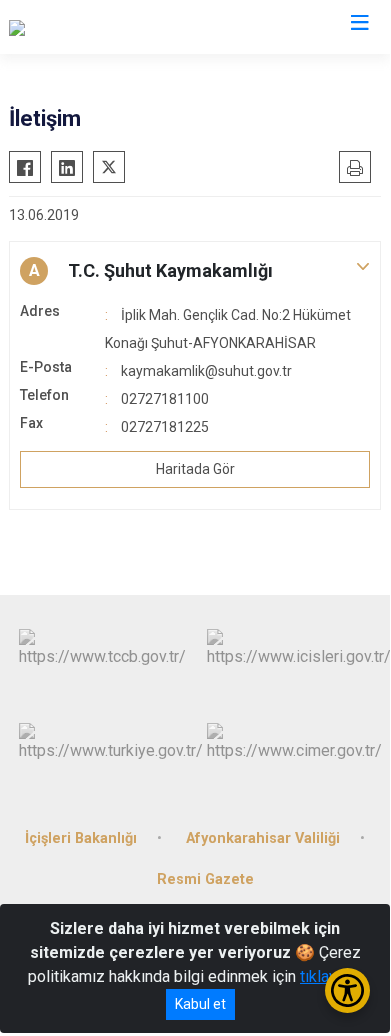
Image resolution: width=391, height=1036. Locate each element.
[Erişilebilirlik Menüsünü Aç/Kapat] (347, 990)
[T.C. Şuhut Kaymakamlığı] (106, 27)
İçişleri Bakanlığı (81, 838)
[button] (195, 271)
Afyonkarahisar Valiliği (263, 838)
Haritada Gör (195, 469)
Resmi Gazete (205, 879)
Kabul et (200, 1004)
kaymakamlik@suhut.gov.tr (206, 371)
